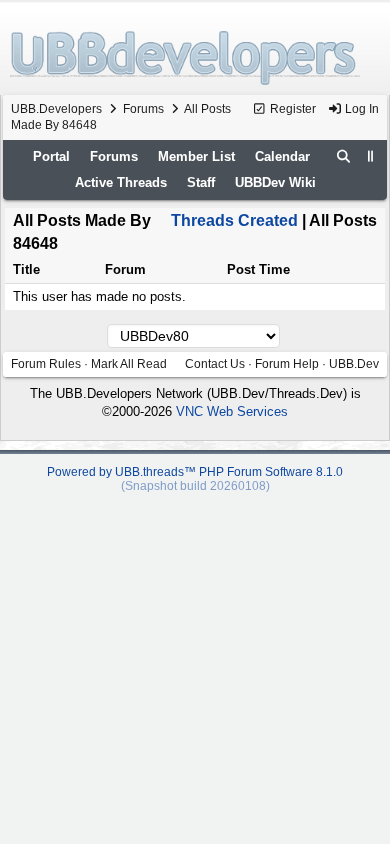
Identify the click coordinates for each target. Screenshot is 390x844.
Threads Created (234, 220)
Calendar (282, 156)
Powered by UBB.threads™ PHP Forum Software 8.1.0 (195, 472)
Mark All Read (129, 364)
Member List (196, 156)
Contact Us (215, 364)
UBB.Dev (354, 364)
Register (291, 109)
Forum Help (287, 364)
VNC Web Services (232, 411)
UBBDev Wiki (275, 182)
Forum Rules (46, 364)
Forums (143, 109)
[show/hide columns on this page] (371, 156)
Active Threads (121, 182)
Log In (360, 109)
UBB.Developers (56, 109)
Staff (201, 182)
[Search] (344, 157)
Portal (51, 156)
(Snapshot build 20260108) (195, 486)
